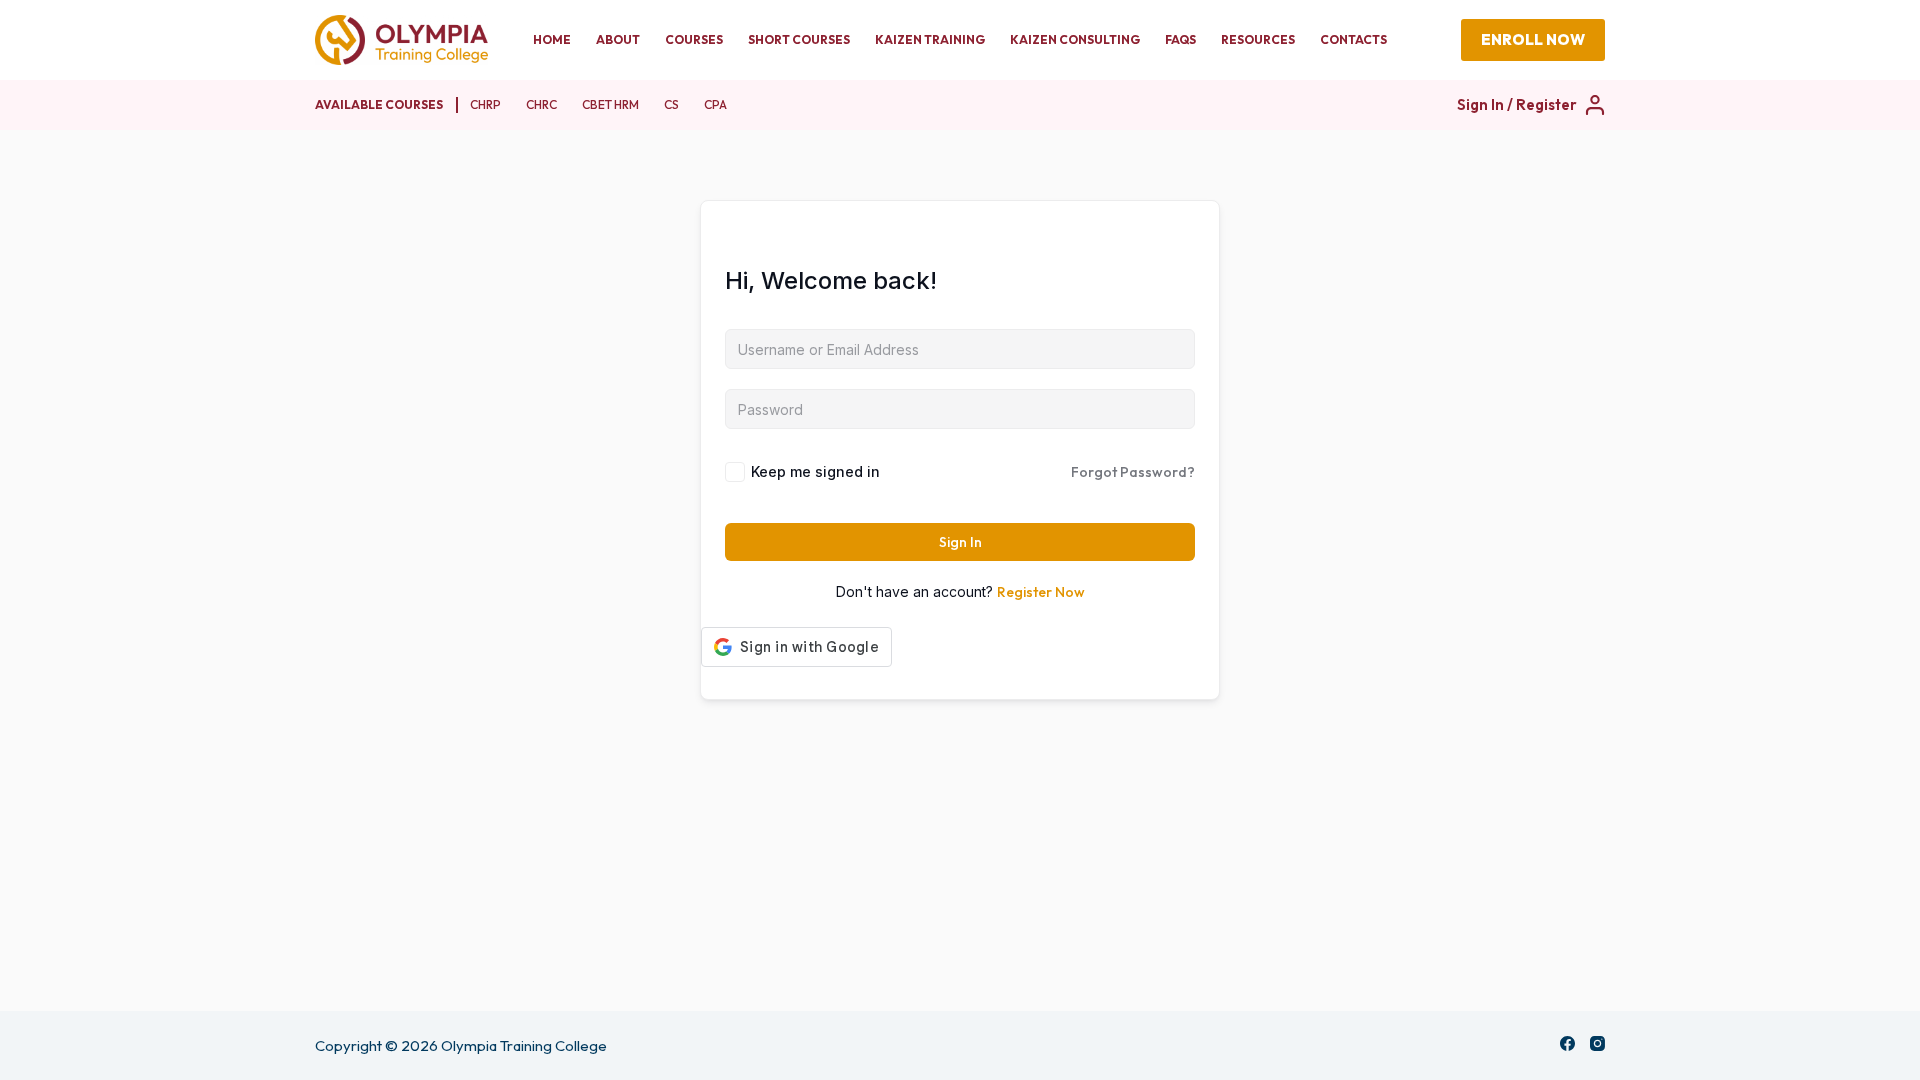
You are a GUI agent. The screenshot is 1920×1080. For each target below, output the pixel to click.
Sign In (960, 542)
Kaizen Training (930, 39)
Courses (694, 39)
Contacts (1353, 39)
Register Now (1041, 592)
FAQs (1180, 39)
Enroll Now (1533, 39)
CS (671, 104)
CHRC (541, 104)
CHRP (485, 104)
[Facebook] (1567, 1043)
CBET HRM (610, 104)
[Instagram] (1597, 1043)
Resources (1258, 39)
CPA (715, 104)
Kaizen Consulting (1075, 39)
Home (552, 39)
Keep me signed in (815, 471)
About (618, 39)
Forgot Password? (1133, 472)
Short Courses (799, 39)
